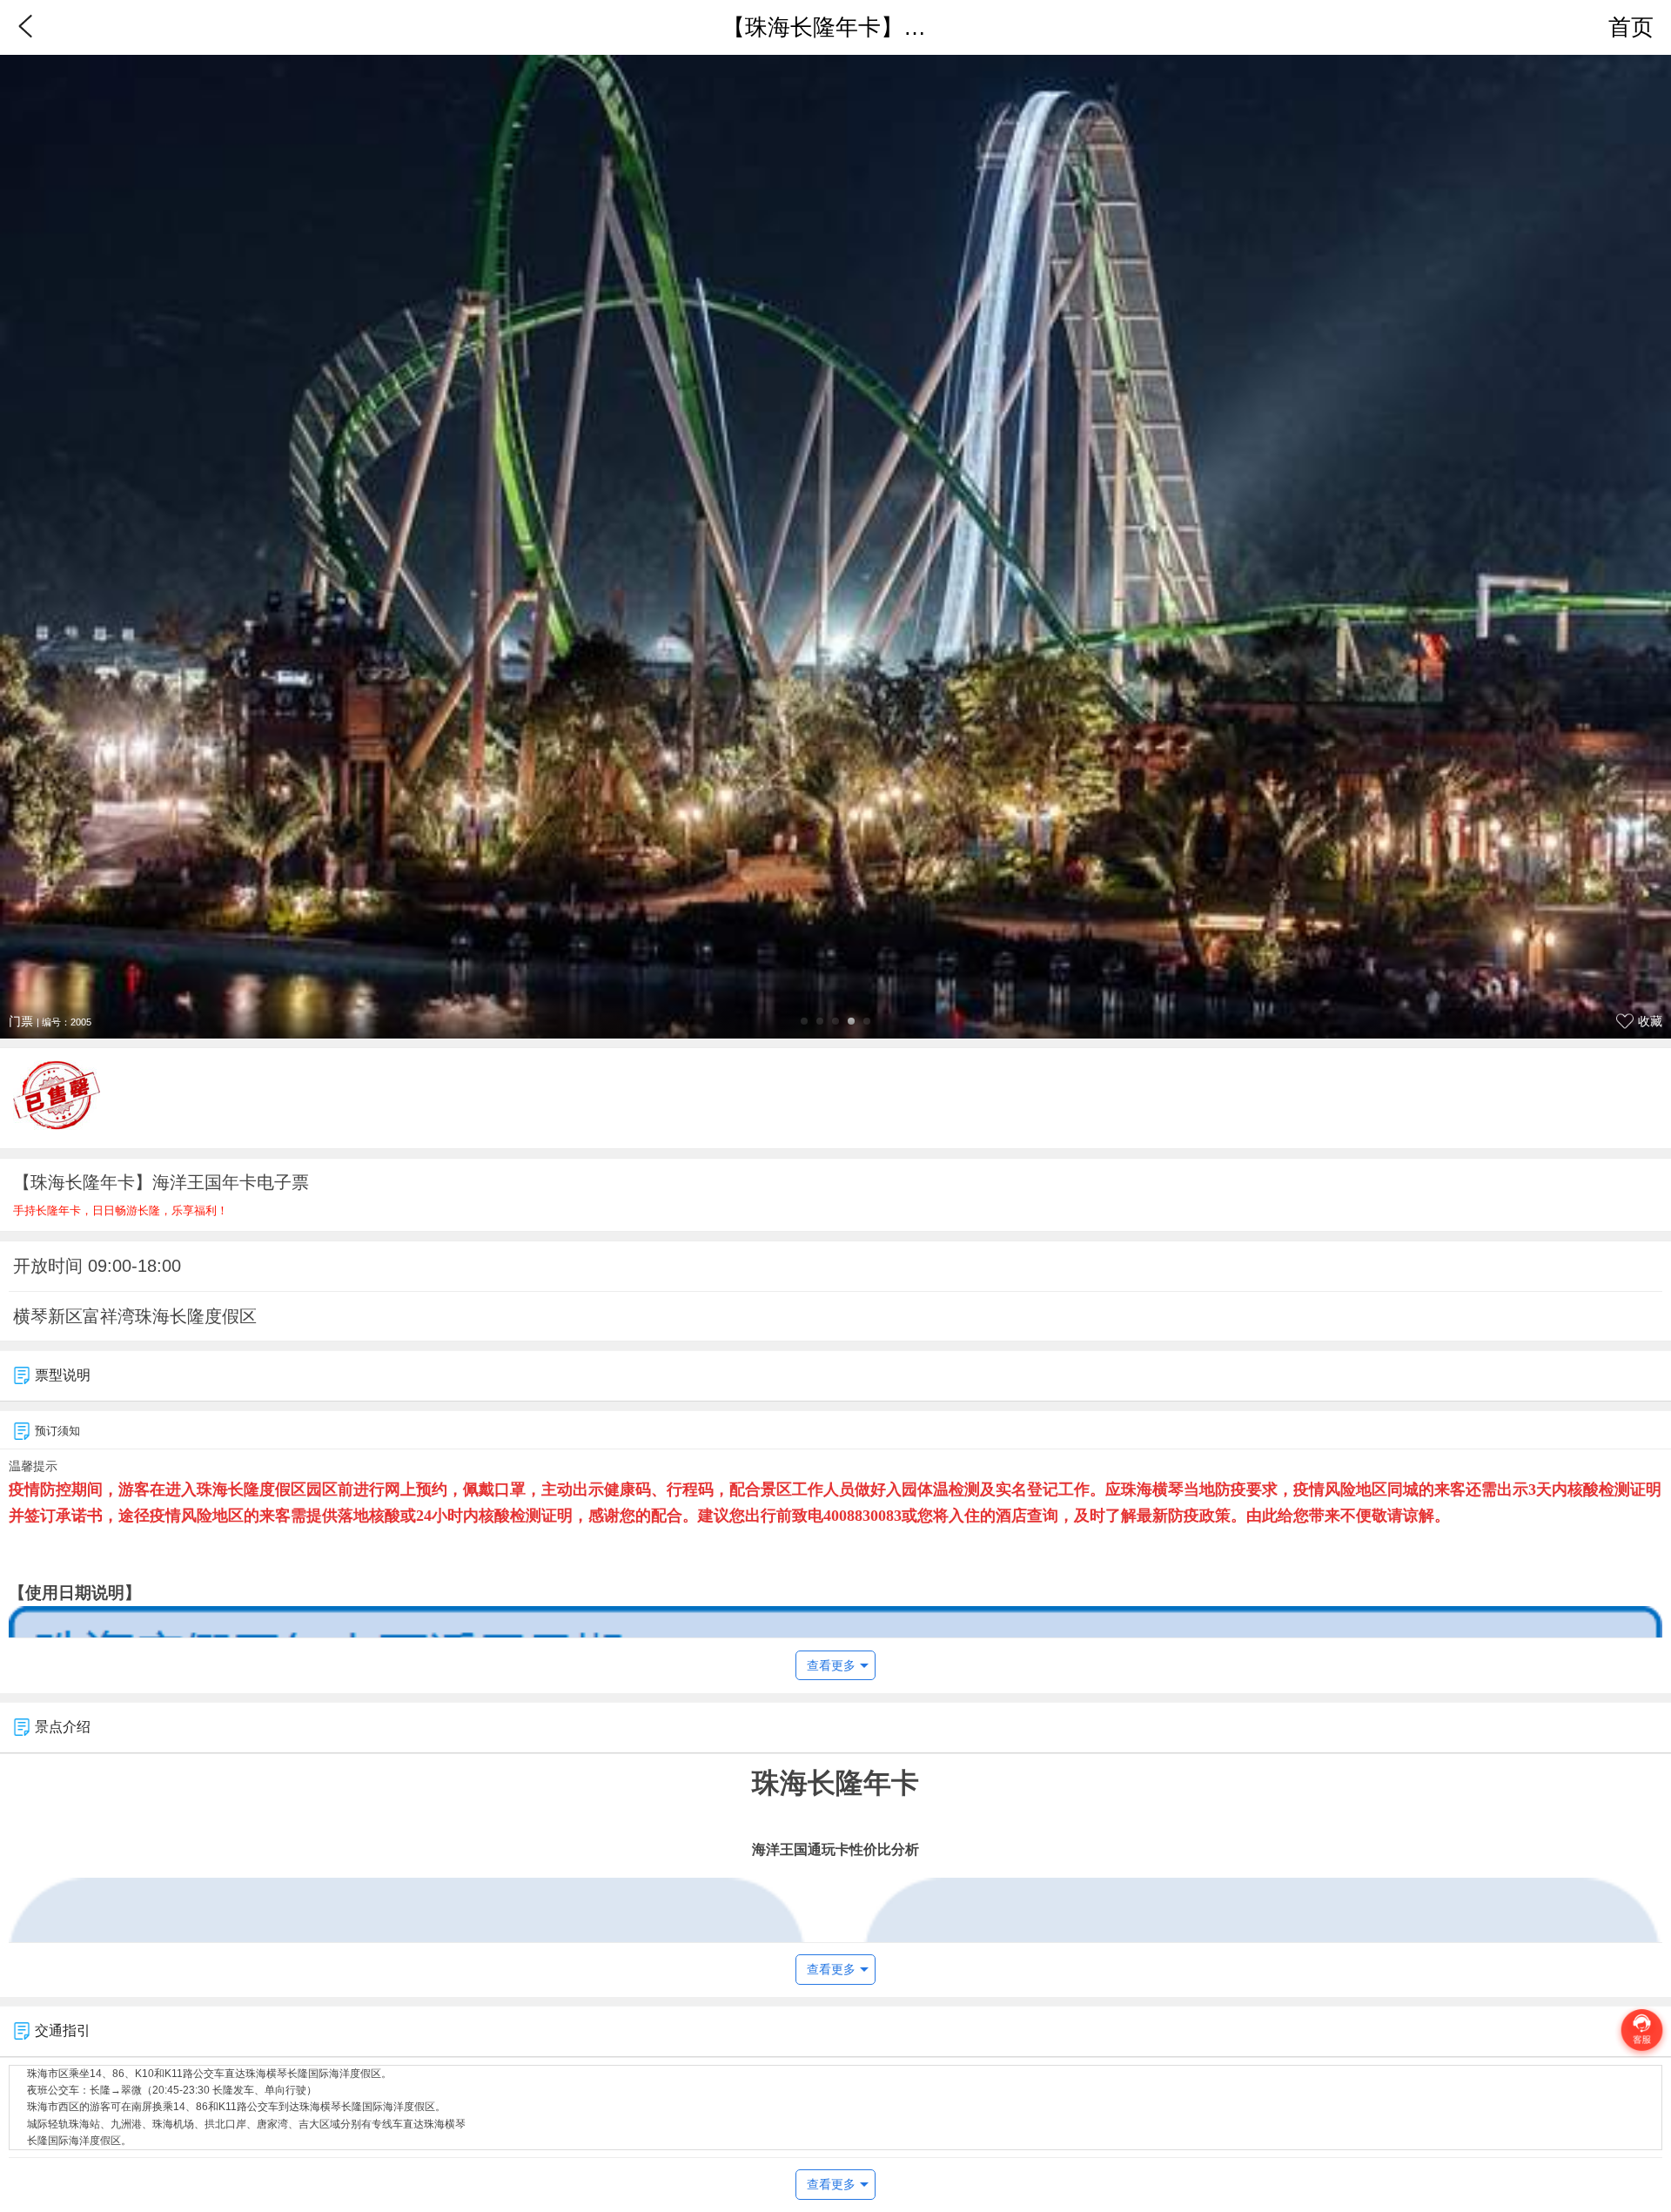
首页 (1631, 27)
